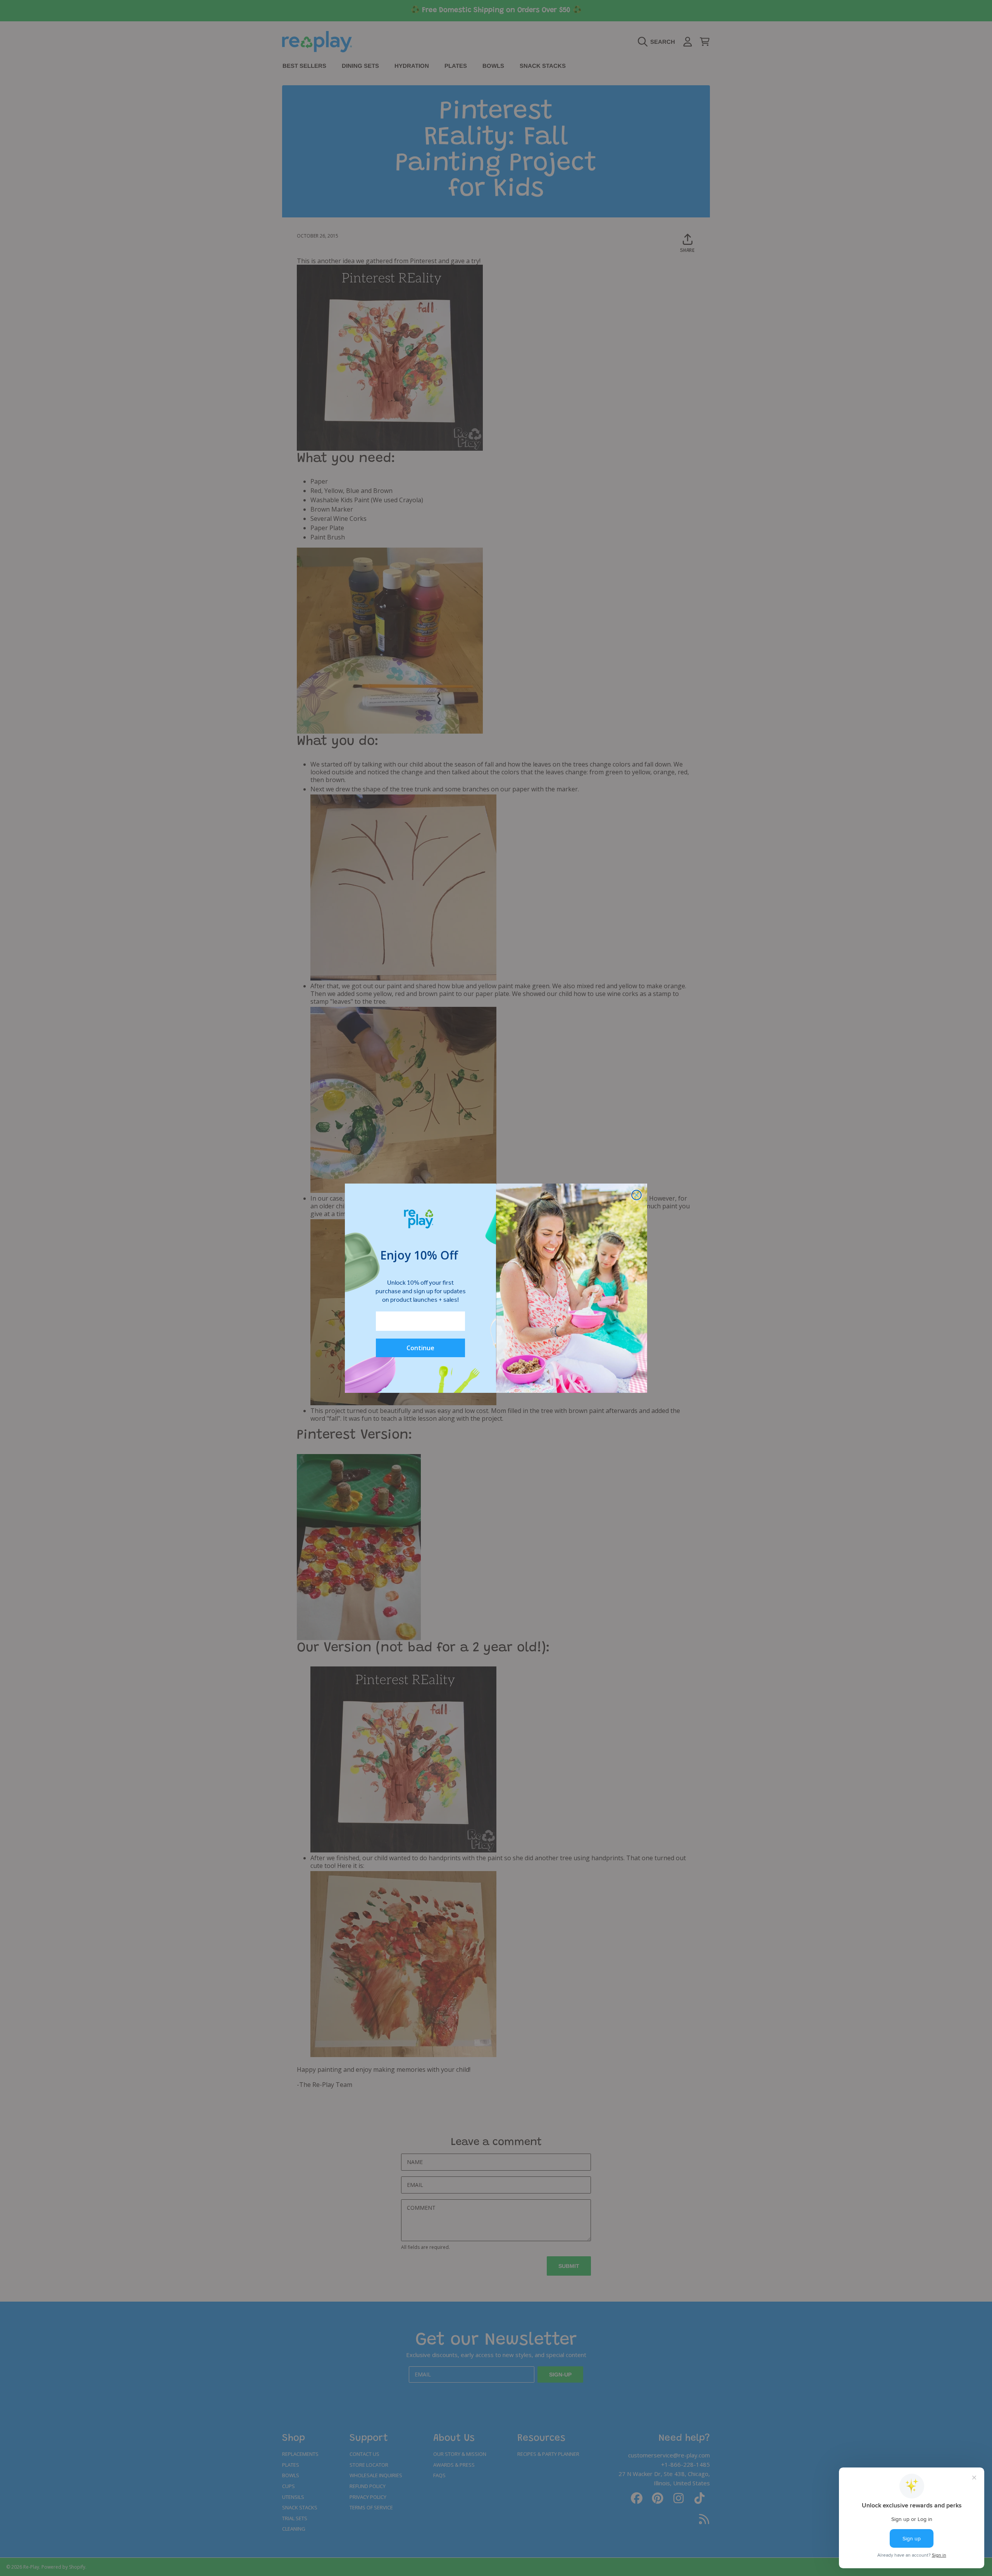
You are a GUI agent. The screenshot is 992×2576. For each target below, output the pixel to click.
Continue (420, 1348)
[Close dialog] (636, 1195)
